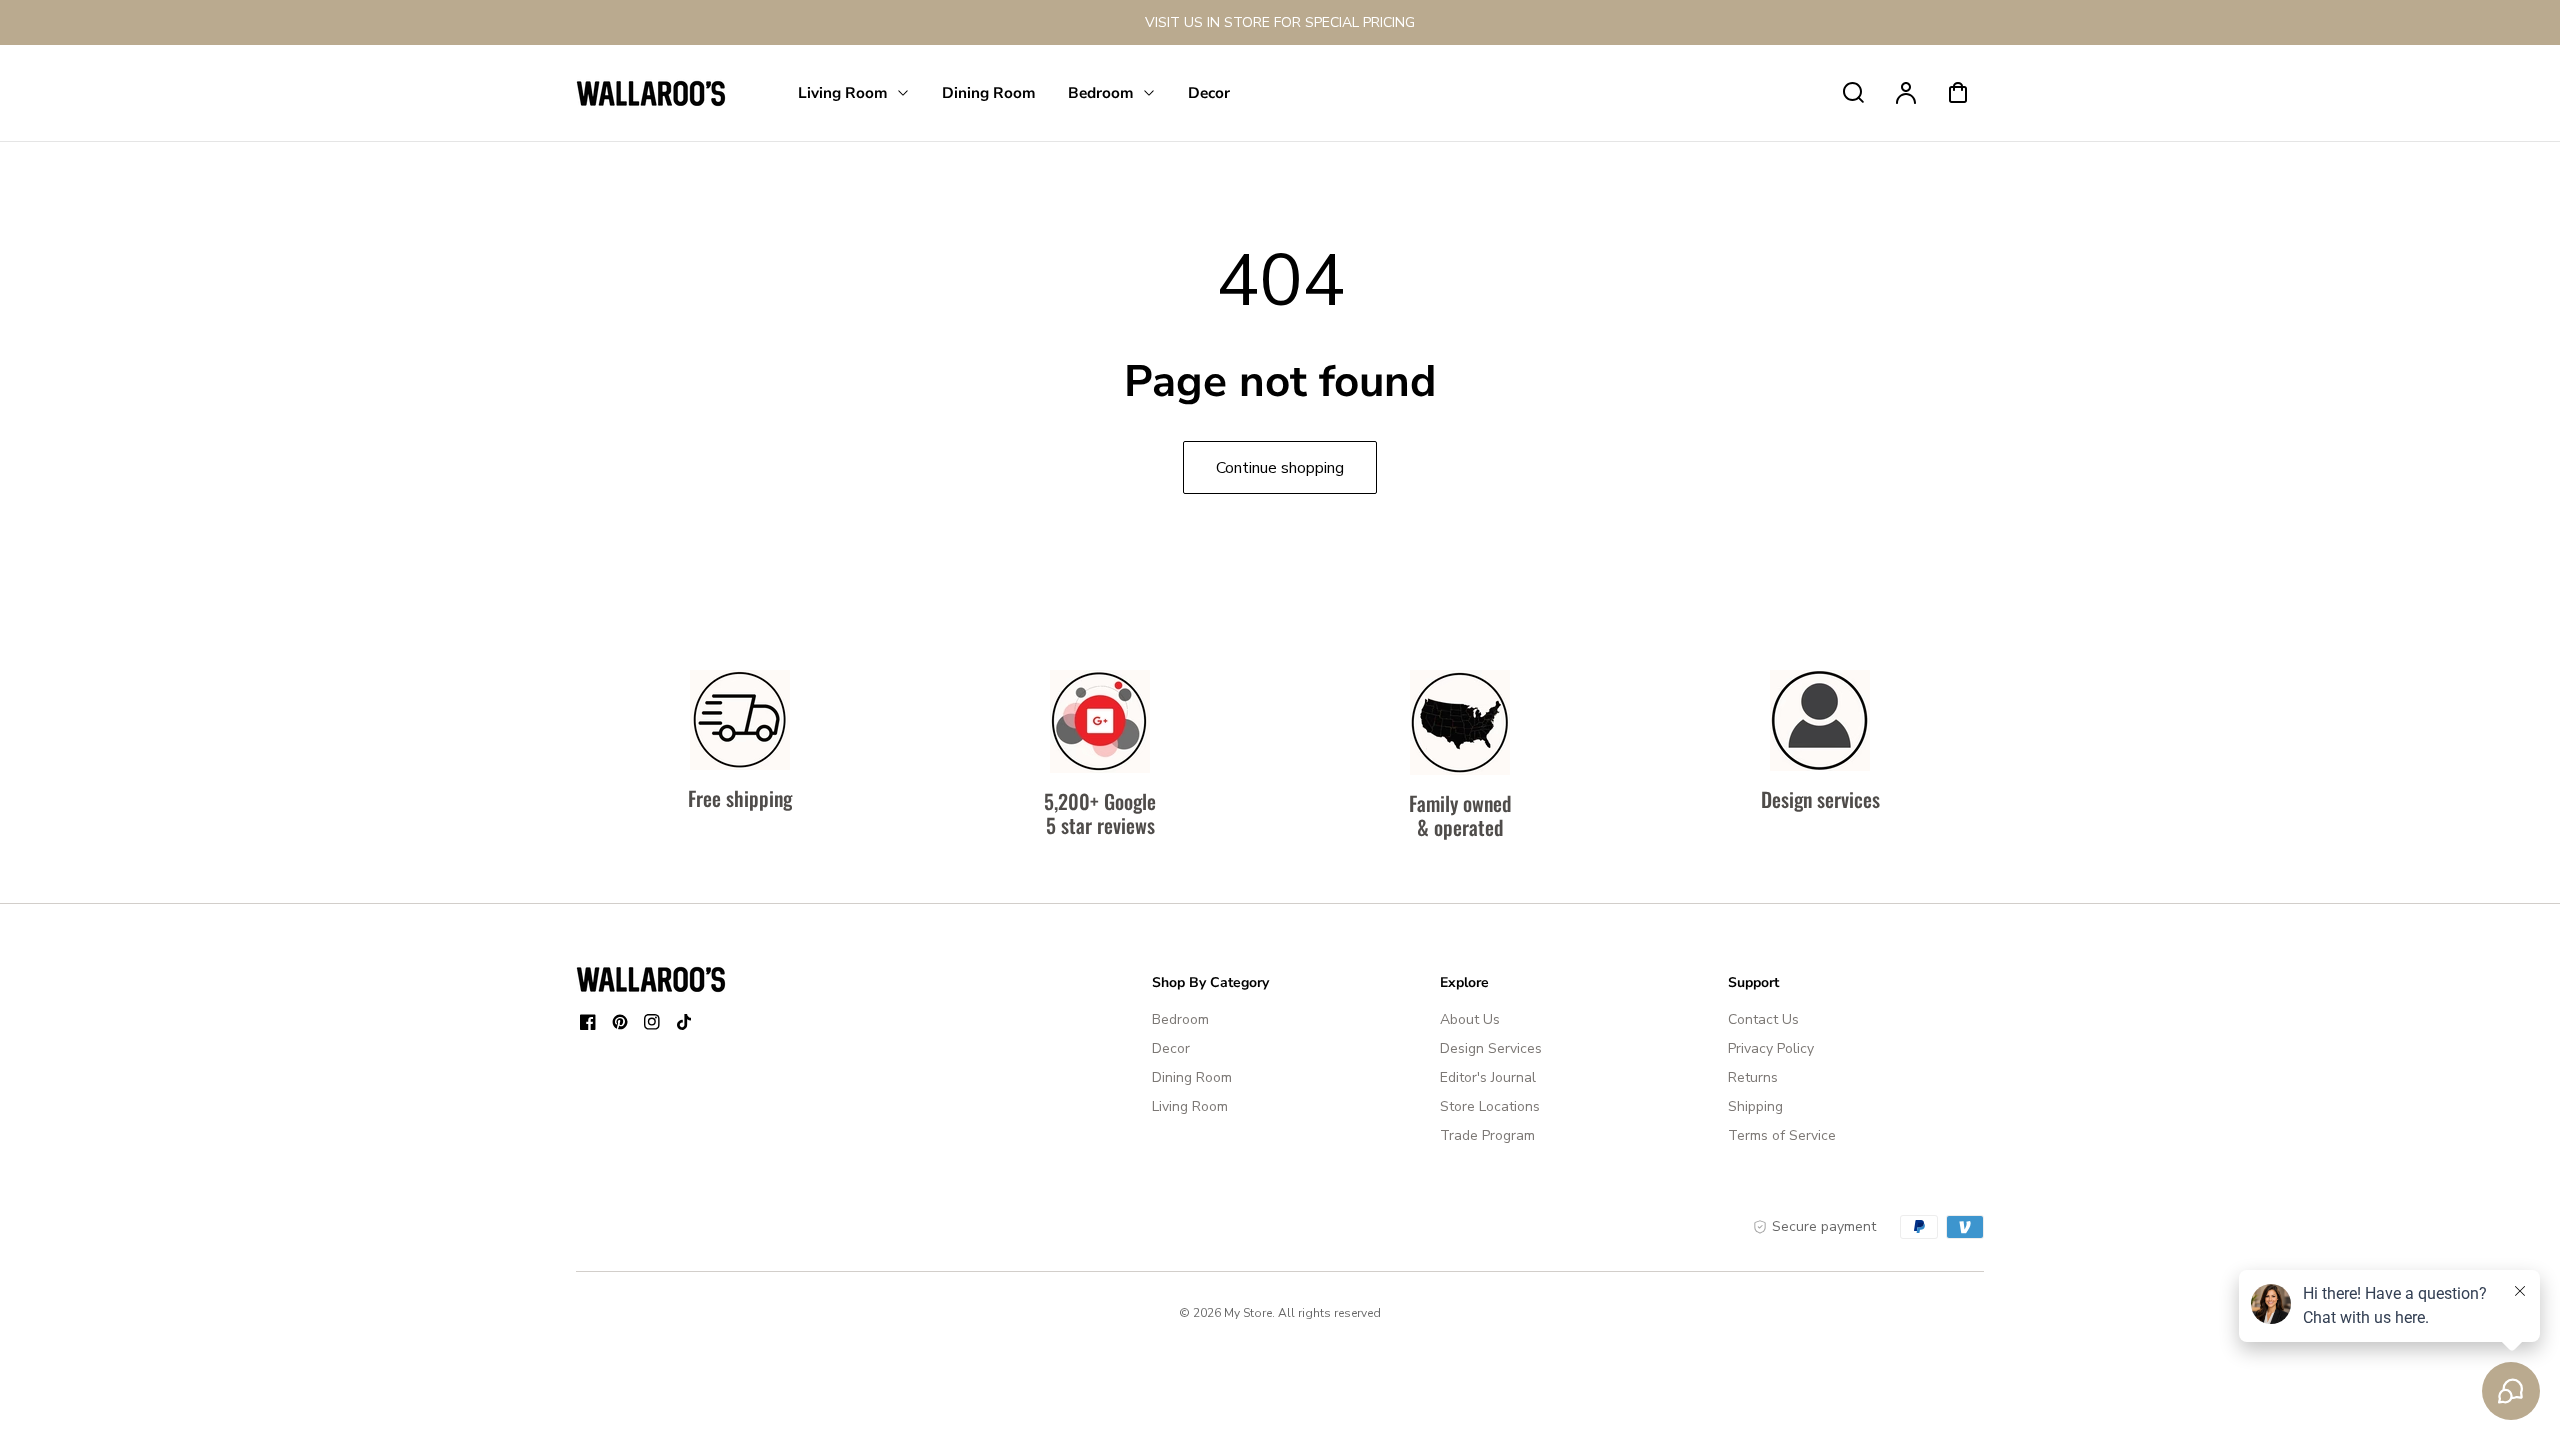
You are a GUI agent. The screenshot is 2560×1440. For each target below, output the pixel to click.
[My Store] (651, 979)
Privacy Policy (1771, 1048)
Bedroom (1180, 1019)
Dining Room (1192, 1077)
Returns (1753, 1077)
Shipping (1755, 1106)
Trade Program (1487, 1135)
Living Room (1190, 1106)
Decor (1171, 1048)
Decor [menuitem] (1209, 92)
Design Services (1491, 1048)
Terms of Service (1782, 1135)
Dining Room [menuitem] (989, 92)
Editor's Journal (1488, 1077)
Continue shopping (1280, 468)
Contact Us (1763, 1019)
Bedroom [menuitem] (1101, 92)
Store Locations (1490, 1106)
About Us (1470, 1019)
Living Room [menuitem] (843, 92)
